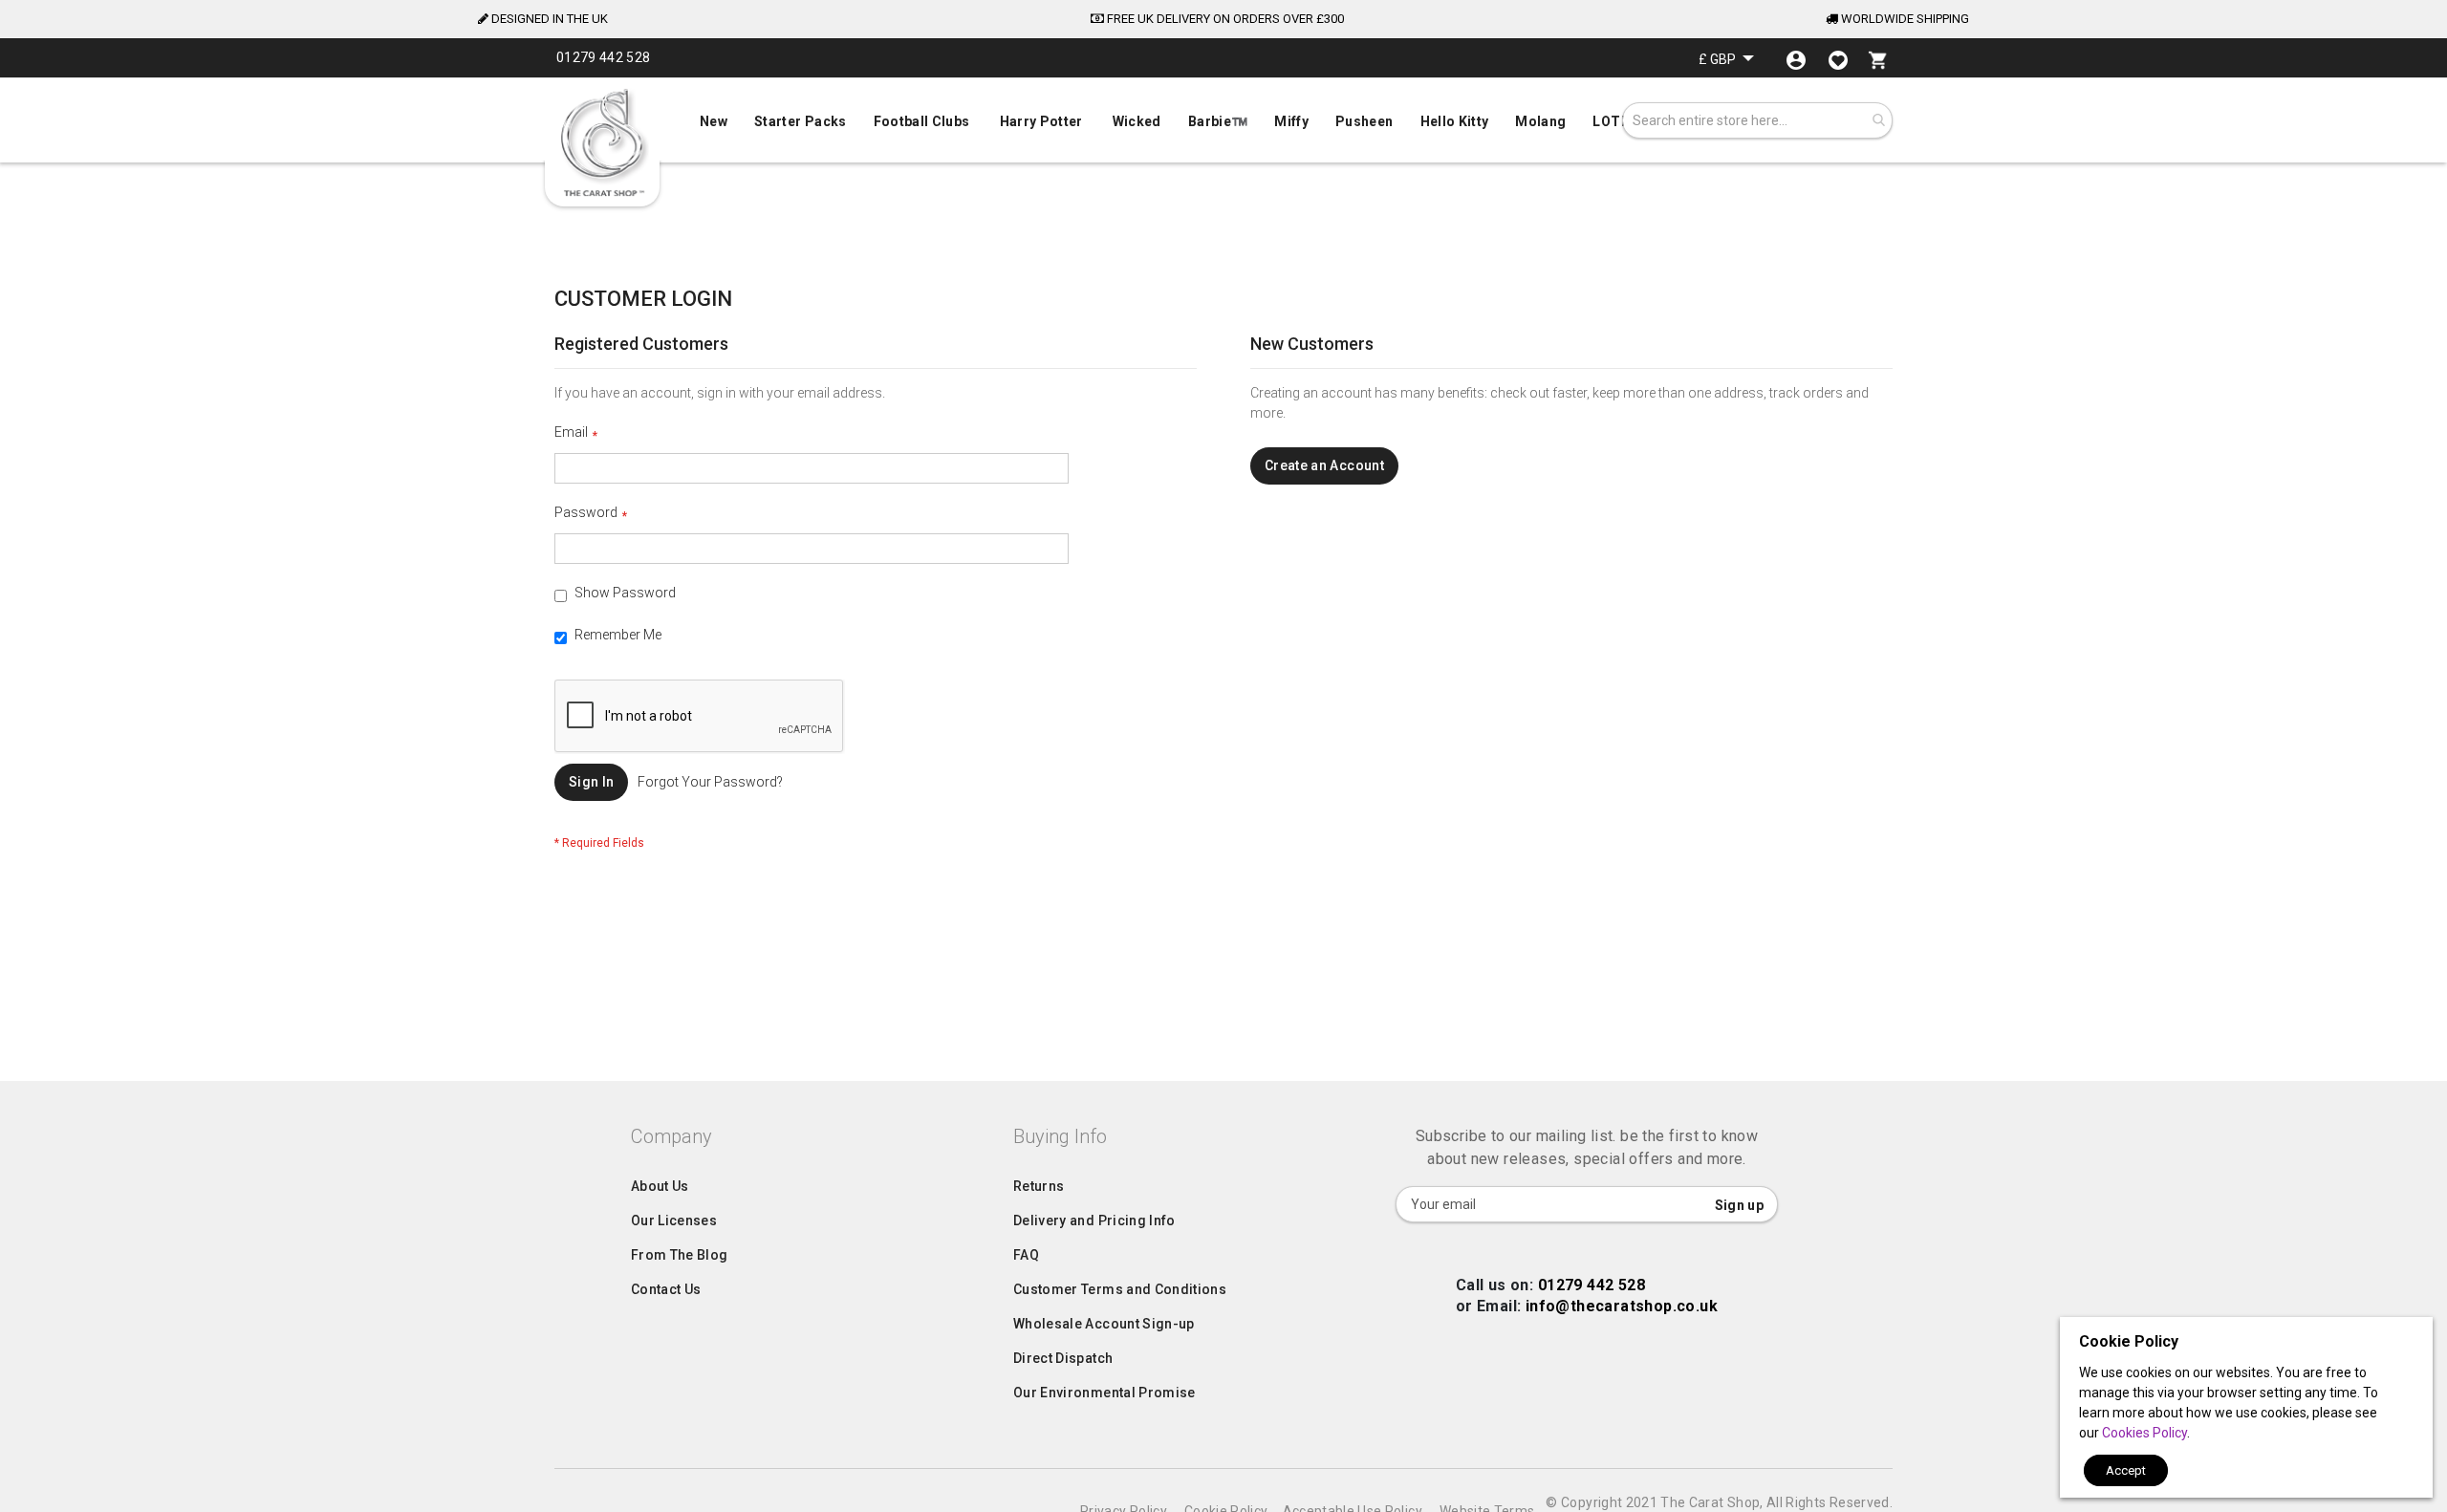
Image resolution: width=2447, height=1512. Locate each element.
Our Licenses (674, 1220)
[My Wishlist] (1838, 60)
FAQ (1026, 1255)
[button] (1726, 59)
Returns (1039, 1186)
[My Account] (1796, 60)
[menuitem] (1223, 119)
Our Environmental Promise (1104, 1393)
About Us (660, 1186)
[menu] (1223, 117)
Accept (2126, 1470)
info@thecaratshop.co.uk (1622, 1306)
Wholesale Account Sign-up (1104, 1324)
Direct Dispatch (1063, 1358)
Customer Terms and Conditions (1120, 1289)
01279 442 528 (1592, 1285)
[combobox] (1757, 120)
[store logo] (602, 143)
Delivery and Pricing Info (1094, 1220)
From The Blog (680, 1255)
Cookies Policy (2144, 1433)
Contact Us (666, 1289)
